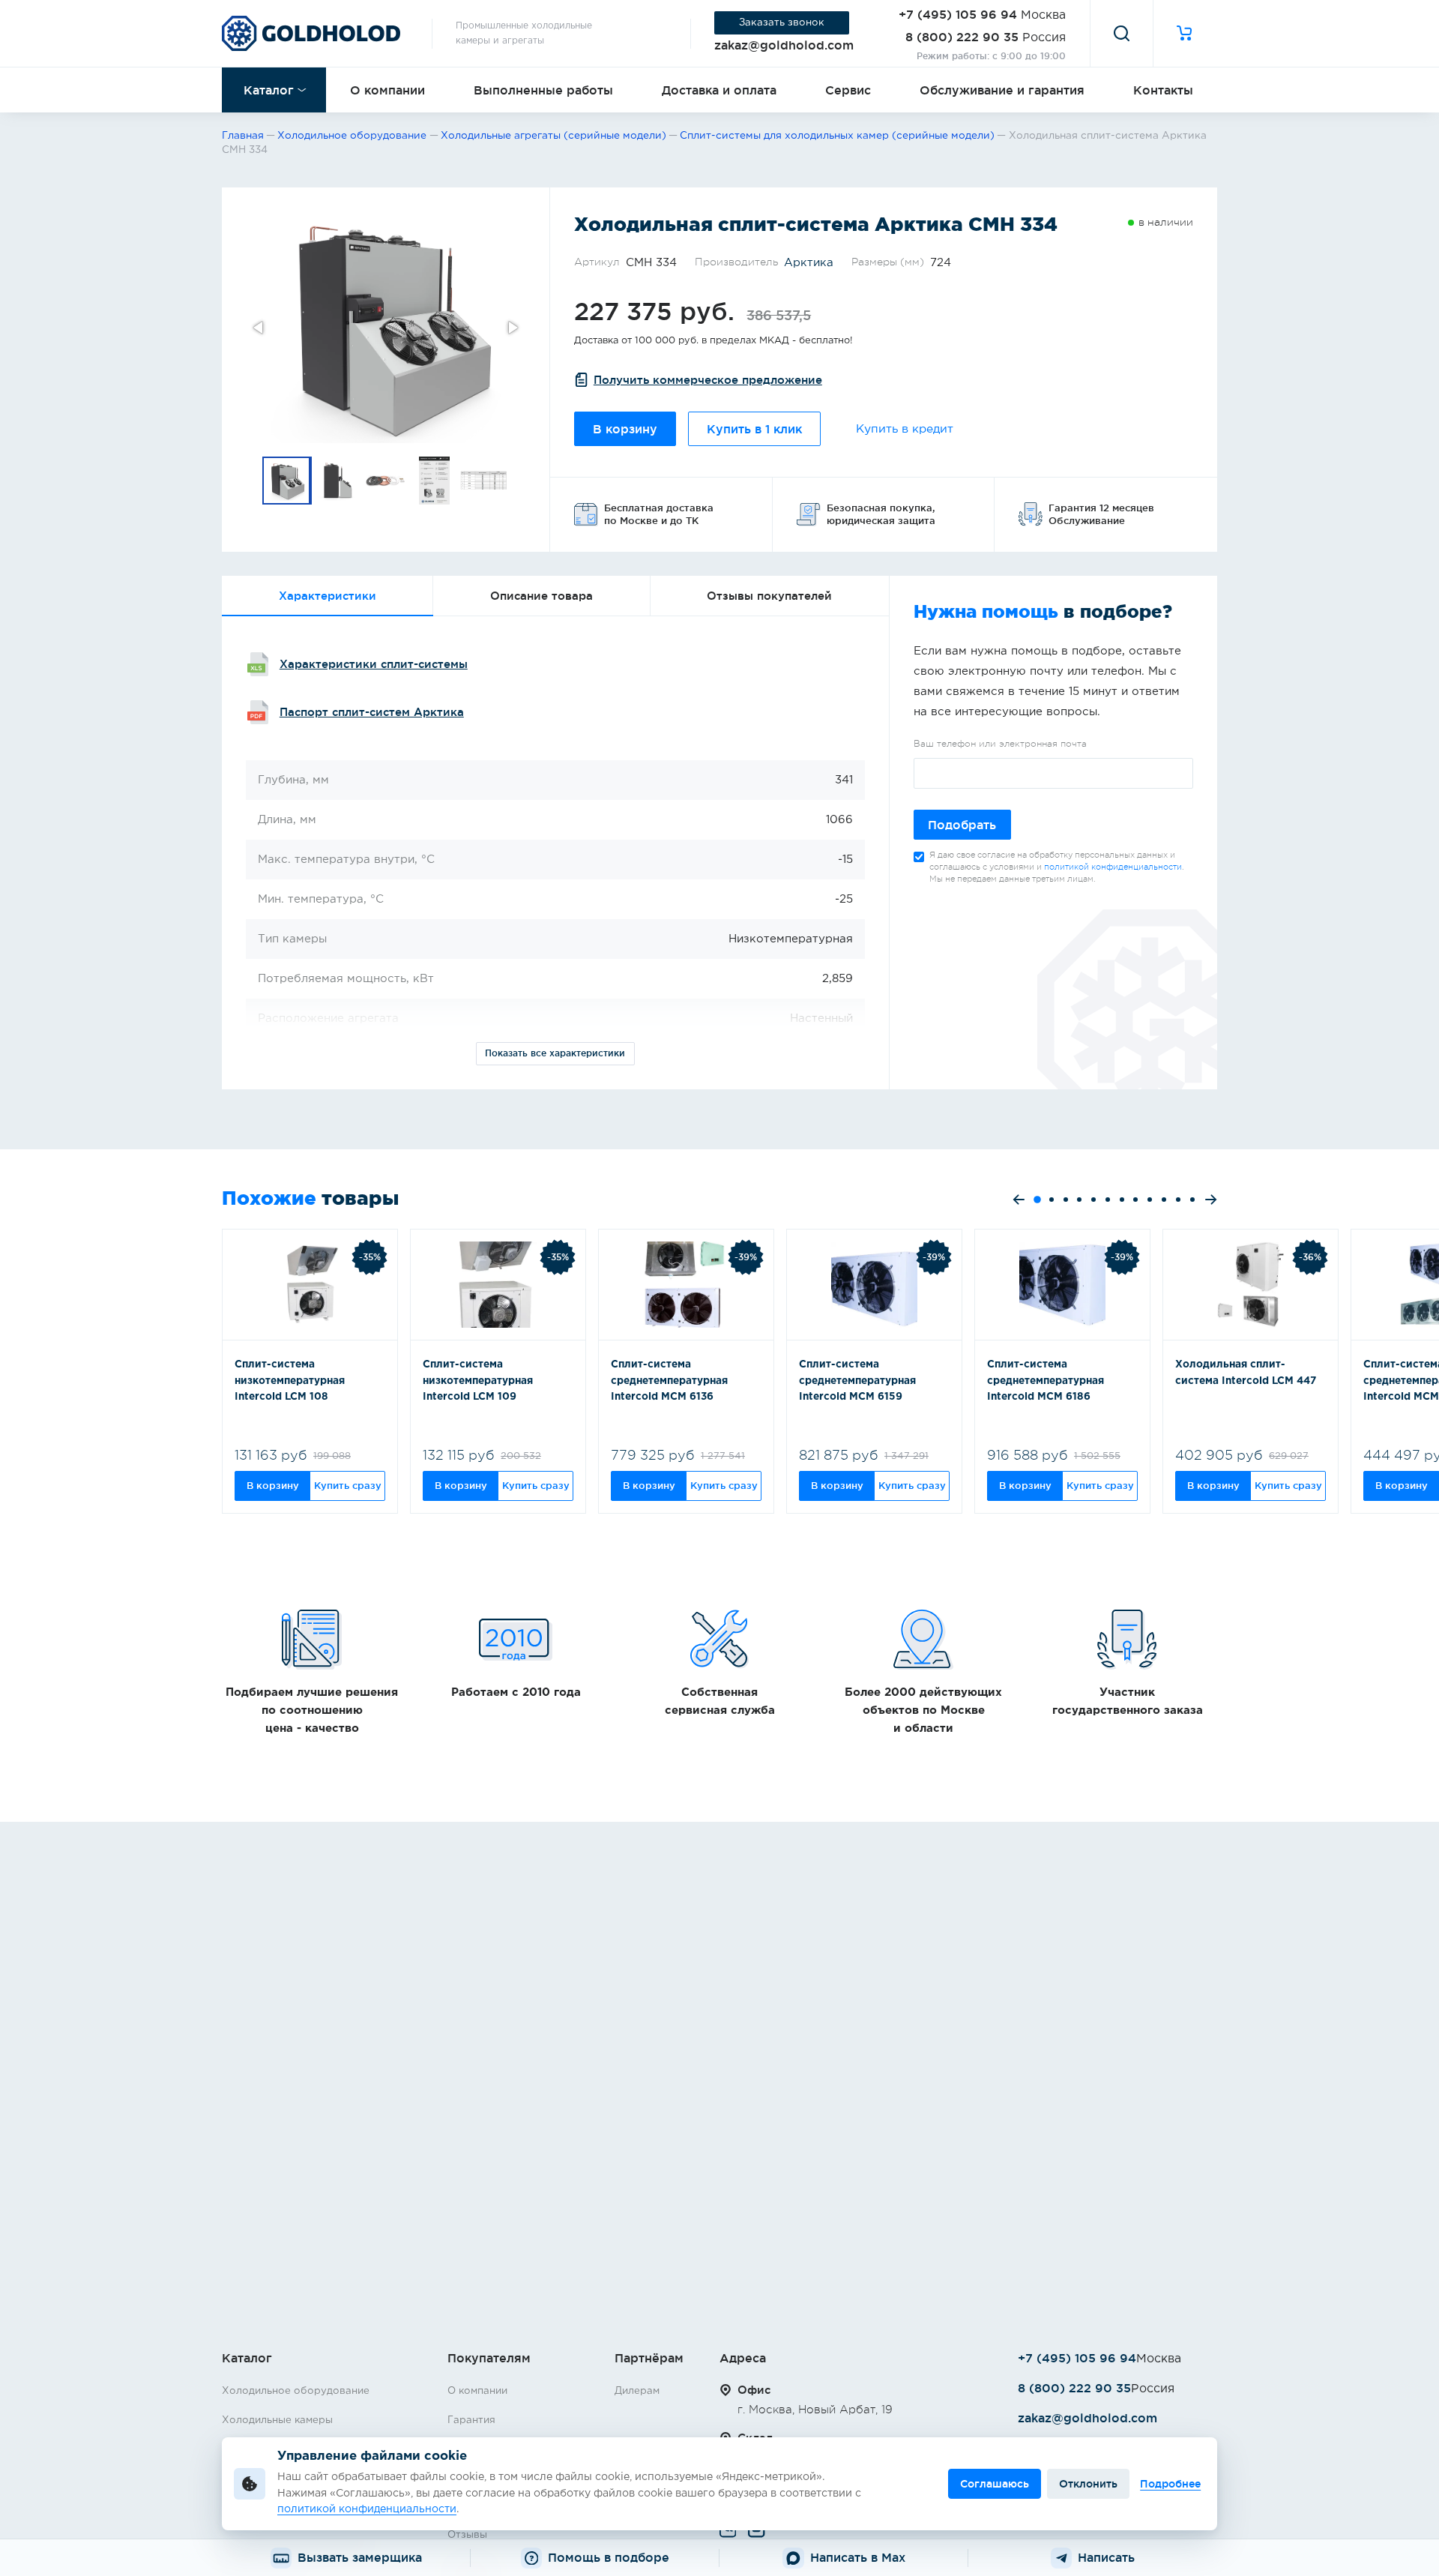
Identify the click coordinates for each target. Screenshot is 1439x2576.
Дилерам (637, 2391)
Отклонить (1088, 2484)
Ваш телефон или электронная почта (1000, 744)
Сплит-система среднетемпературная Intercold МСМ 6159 (857, 1381)
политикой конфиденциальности (1113, 867)
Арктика (809, 263)
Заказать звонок (782, 22)
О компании (387, 90)
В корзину (625, 429)
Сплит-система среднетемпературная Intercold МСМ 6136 (669, 1381)
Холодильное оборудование (296, 2391)
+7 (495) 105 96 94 (958, 14)
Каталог (269, 90)
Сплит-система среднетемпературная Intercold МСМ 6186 (1046, 1381)
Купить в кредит (905, 429)
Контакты (1163, 90)
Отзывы (467, 2535)
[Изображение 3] (386, 481)
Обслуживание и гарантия (1002, 90)
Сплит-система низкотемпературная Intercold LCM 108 (290, 1381)
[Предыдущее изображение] (259, 328)
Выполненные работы (543, 90)
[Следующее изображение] (512, 328)
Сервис (848, 90)
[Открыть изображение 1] (386, 327)
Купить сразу (348, 1485)
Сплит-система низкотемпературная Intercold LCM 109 (478, 1381)
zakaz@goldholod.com (784, 45)
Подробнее (1170, 2484)
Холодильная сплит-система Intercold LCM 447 (1246, 1373)
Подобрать (962, 825)
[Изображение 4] (435, 481)
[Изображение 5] (485, 481)
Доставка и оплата (719, 90)
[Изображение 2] (337, 481)
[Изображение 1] (287, 481)
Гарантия (471, 2420)
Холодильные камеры (277, 2420)
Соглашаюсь (995, 2484)
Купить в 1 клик (754, 429)
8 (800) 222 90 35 (962, 37)
